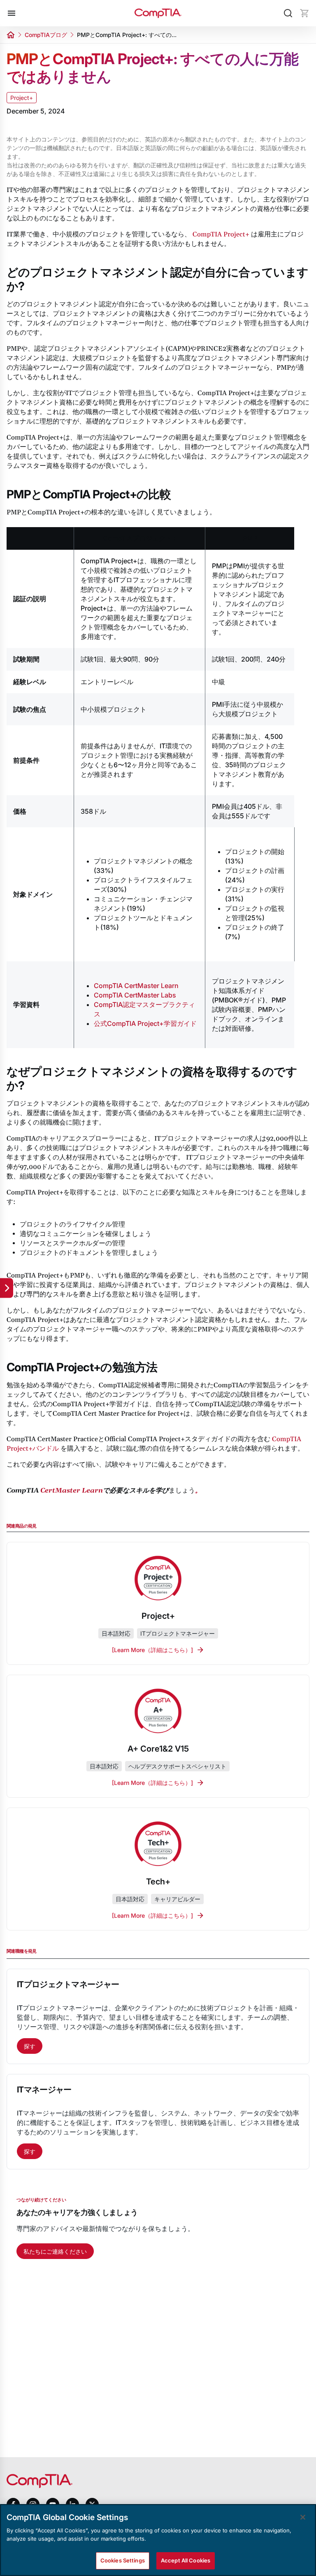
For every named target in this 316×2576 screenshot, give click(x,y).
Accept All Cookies (186, 2560)
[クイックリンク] (7, 1288)
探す (30, 2046)
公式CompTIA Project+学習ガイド (145, 1023)
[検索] (288, 13)
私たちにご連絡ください (55, 2251)
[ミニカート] (304, 13)
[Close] (303, 2517)
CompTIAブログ (46, 35)
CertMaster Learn (72, 1491)
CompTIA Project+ (221, 234)
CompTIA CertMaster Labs (135, 995)
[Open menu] (12, 13)
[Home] (158, 13)
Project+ (22, 98)
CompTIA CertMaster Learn (136, 986)
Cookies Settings (123, 2560)
